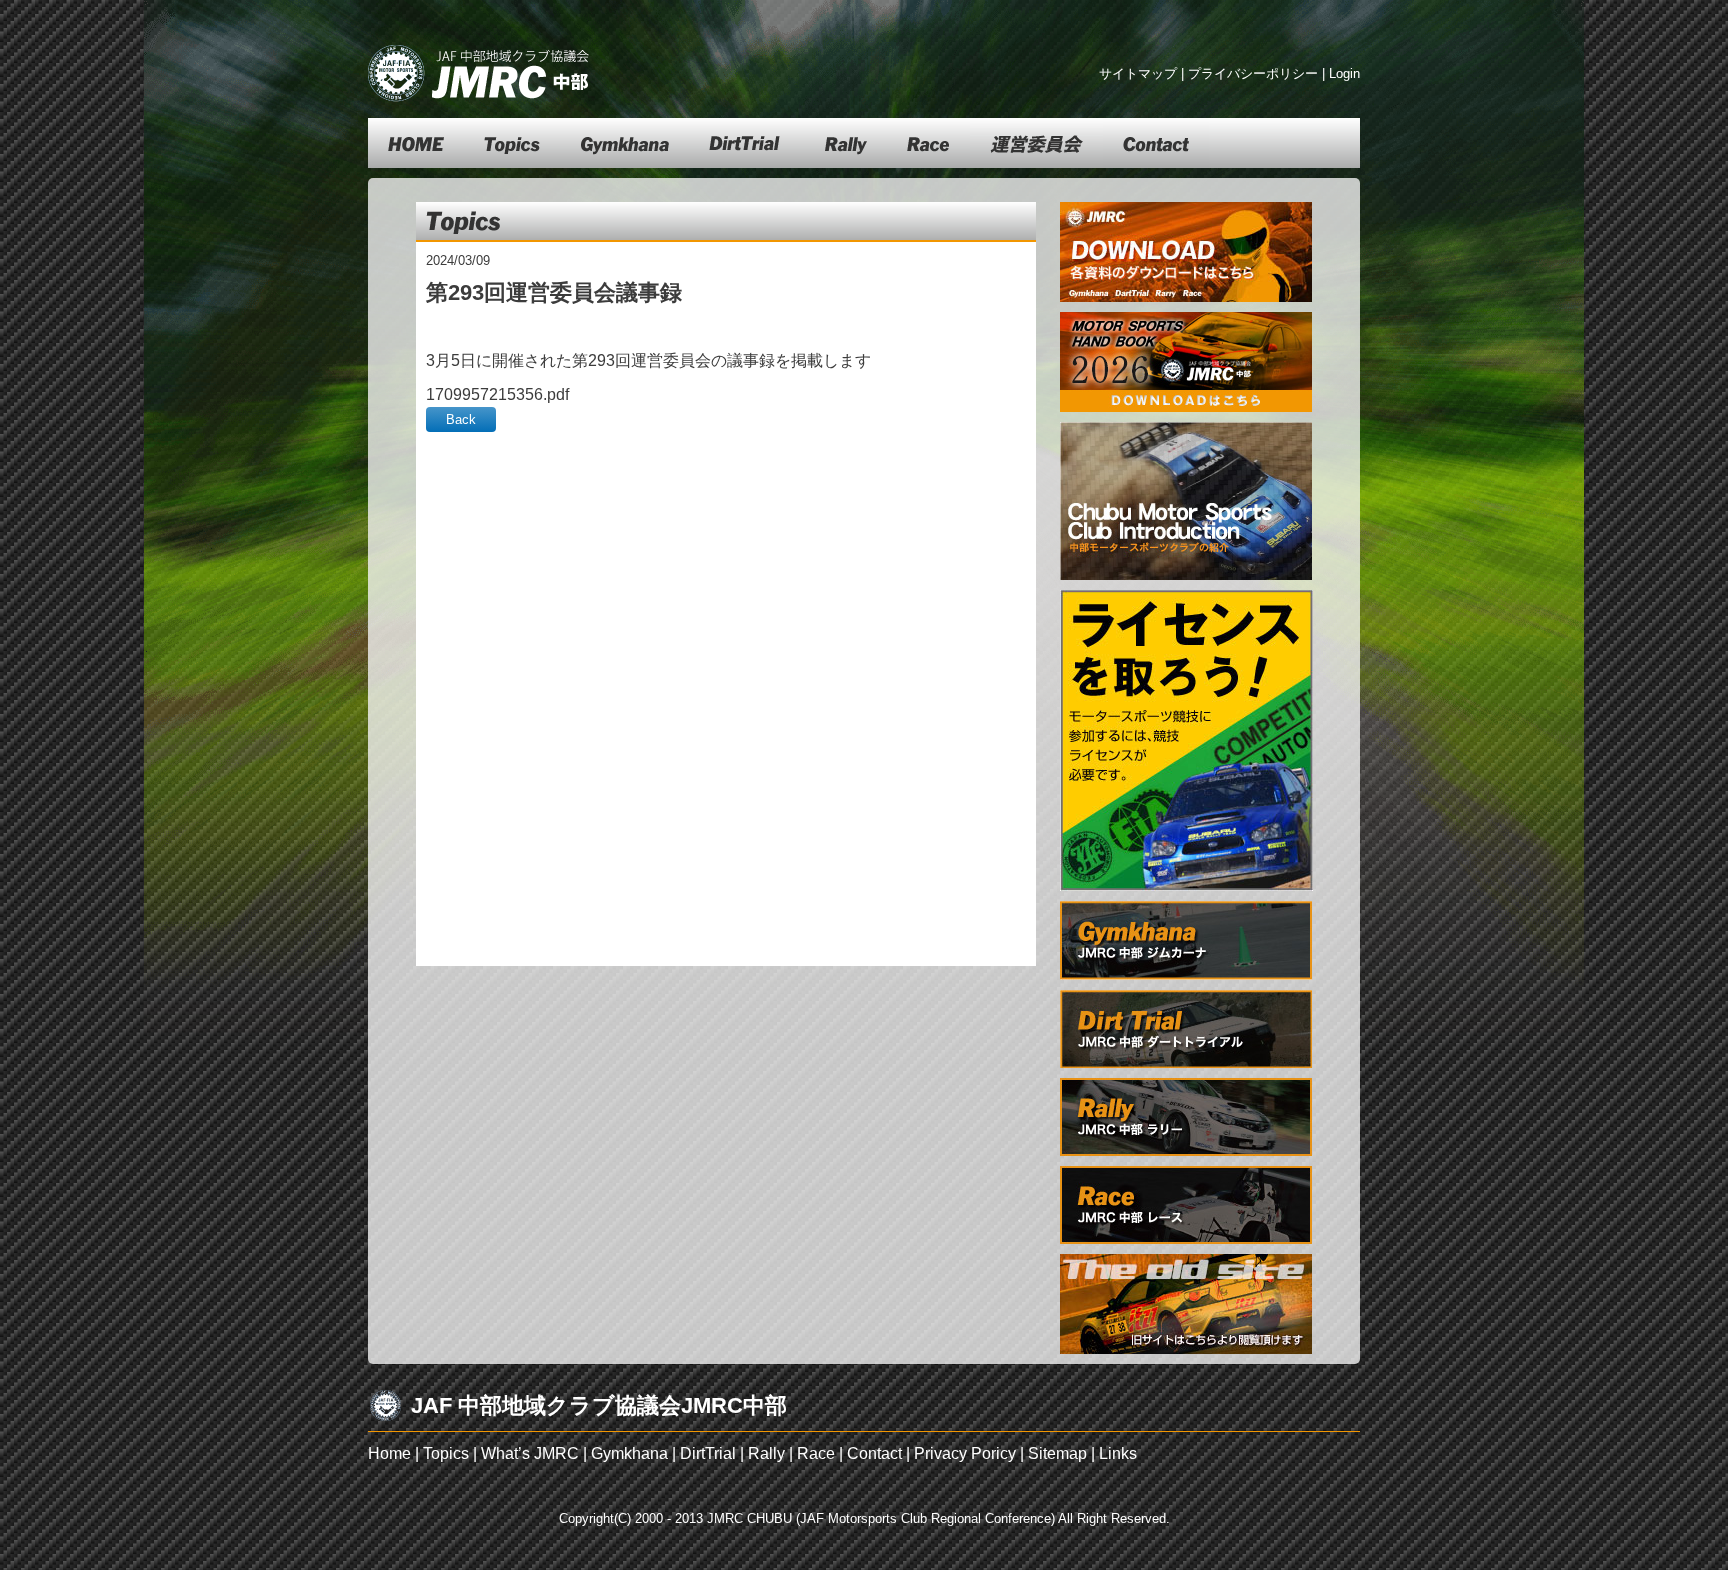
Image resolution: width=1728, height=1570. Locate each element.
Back (461, 419)
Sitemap (1057, 1453)
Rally (766, 1453)
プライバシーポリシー (1253, 73)
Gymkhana (629, 1453)
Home (389, 1453)
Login (1344, 73)
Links (1118, 1453)
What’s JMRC (530, 1453)
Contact (874, 1453)
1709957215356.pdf (497, 394)
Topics (446, 1453)
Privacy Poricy (965, 1453)
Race (816, 1453)
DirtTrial (708, 1453)
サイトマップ (1138, 73)
